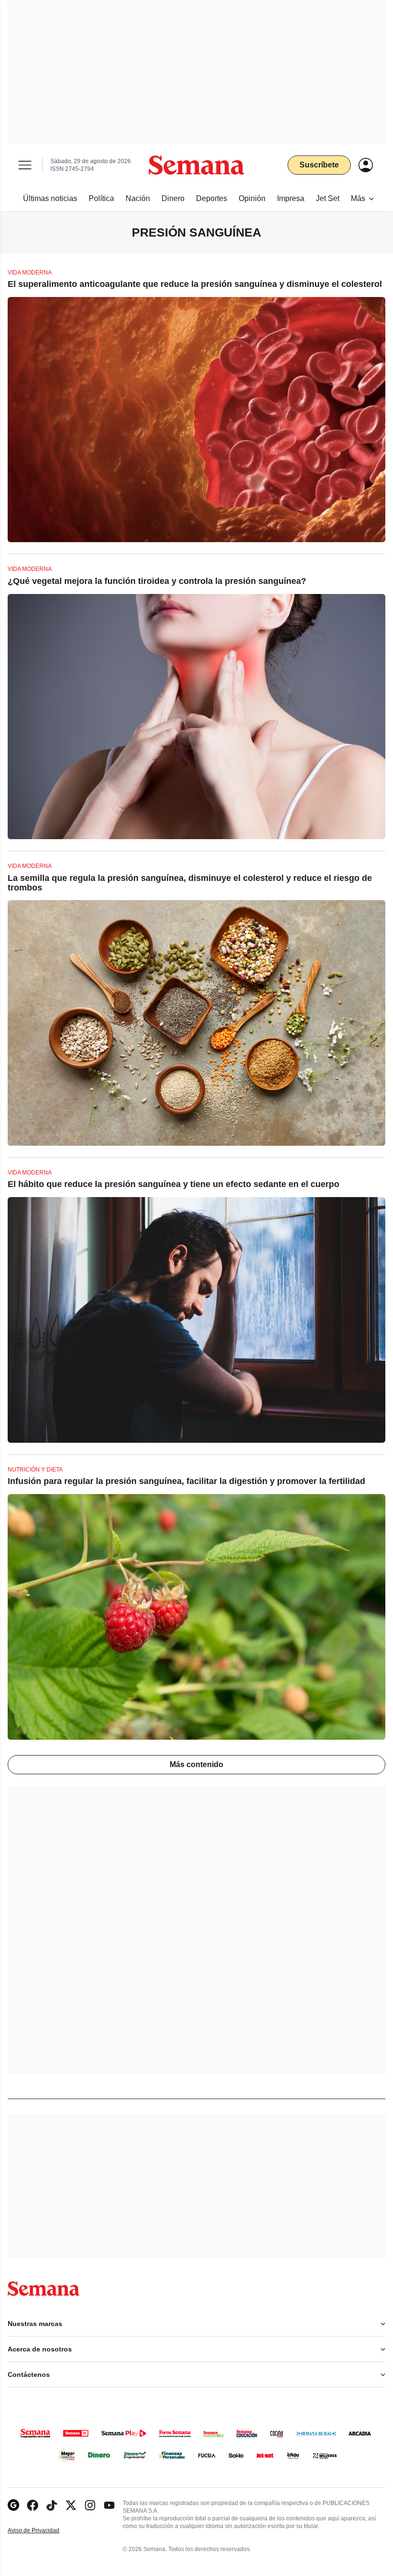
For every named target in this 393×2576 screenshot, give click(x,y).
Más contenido (196, 1764)
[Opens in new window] (33, 2505)
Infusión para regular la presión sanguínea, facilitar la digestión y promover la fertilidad (186, 1481)
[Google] (13, 2505)
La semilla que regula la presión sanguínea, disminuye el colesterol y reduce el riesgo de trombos (190, 883)
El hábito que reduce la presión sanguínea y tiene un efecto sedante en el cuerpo (173, 1184)
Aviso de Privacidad (44, 2531)
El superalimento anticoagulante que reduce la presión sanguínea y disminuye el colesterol (195, 284)
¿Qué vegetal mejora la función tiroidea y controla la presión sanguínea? (157, 581)
